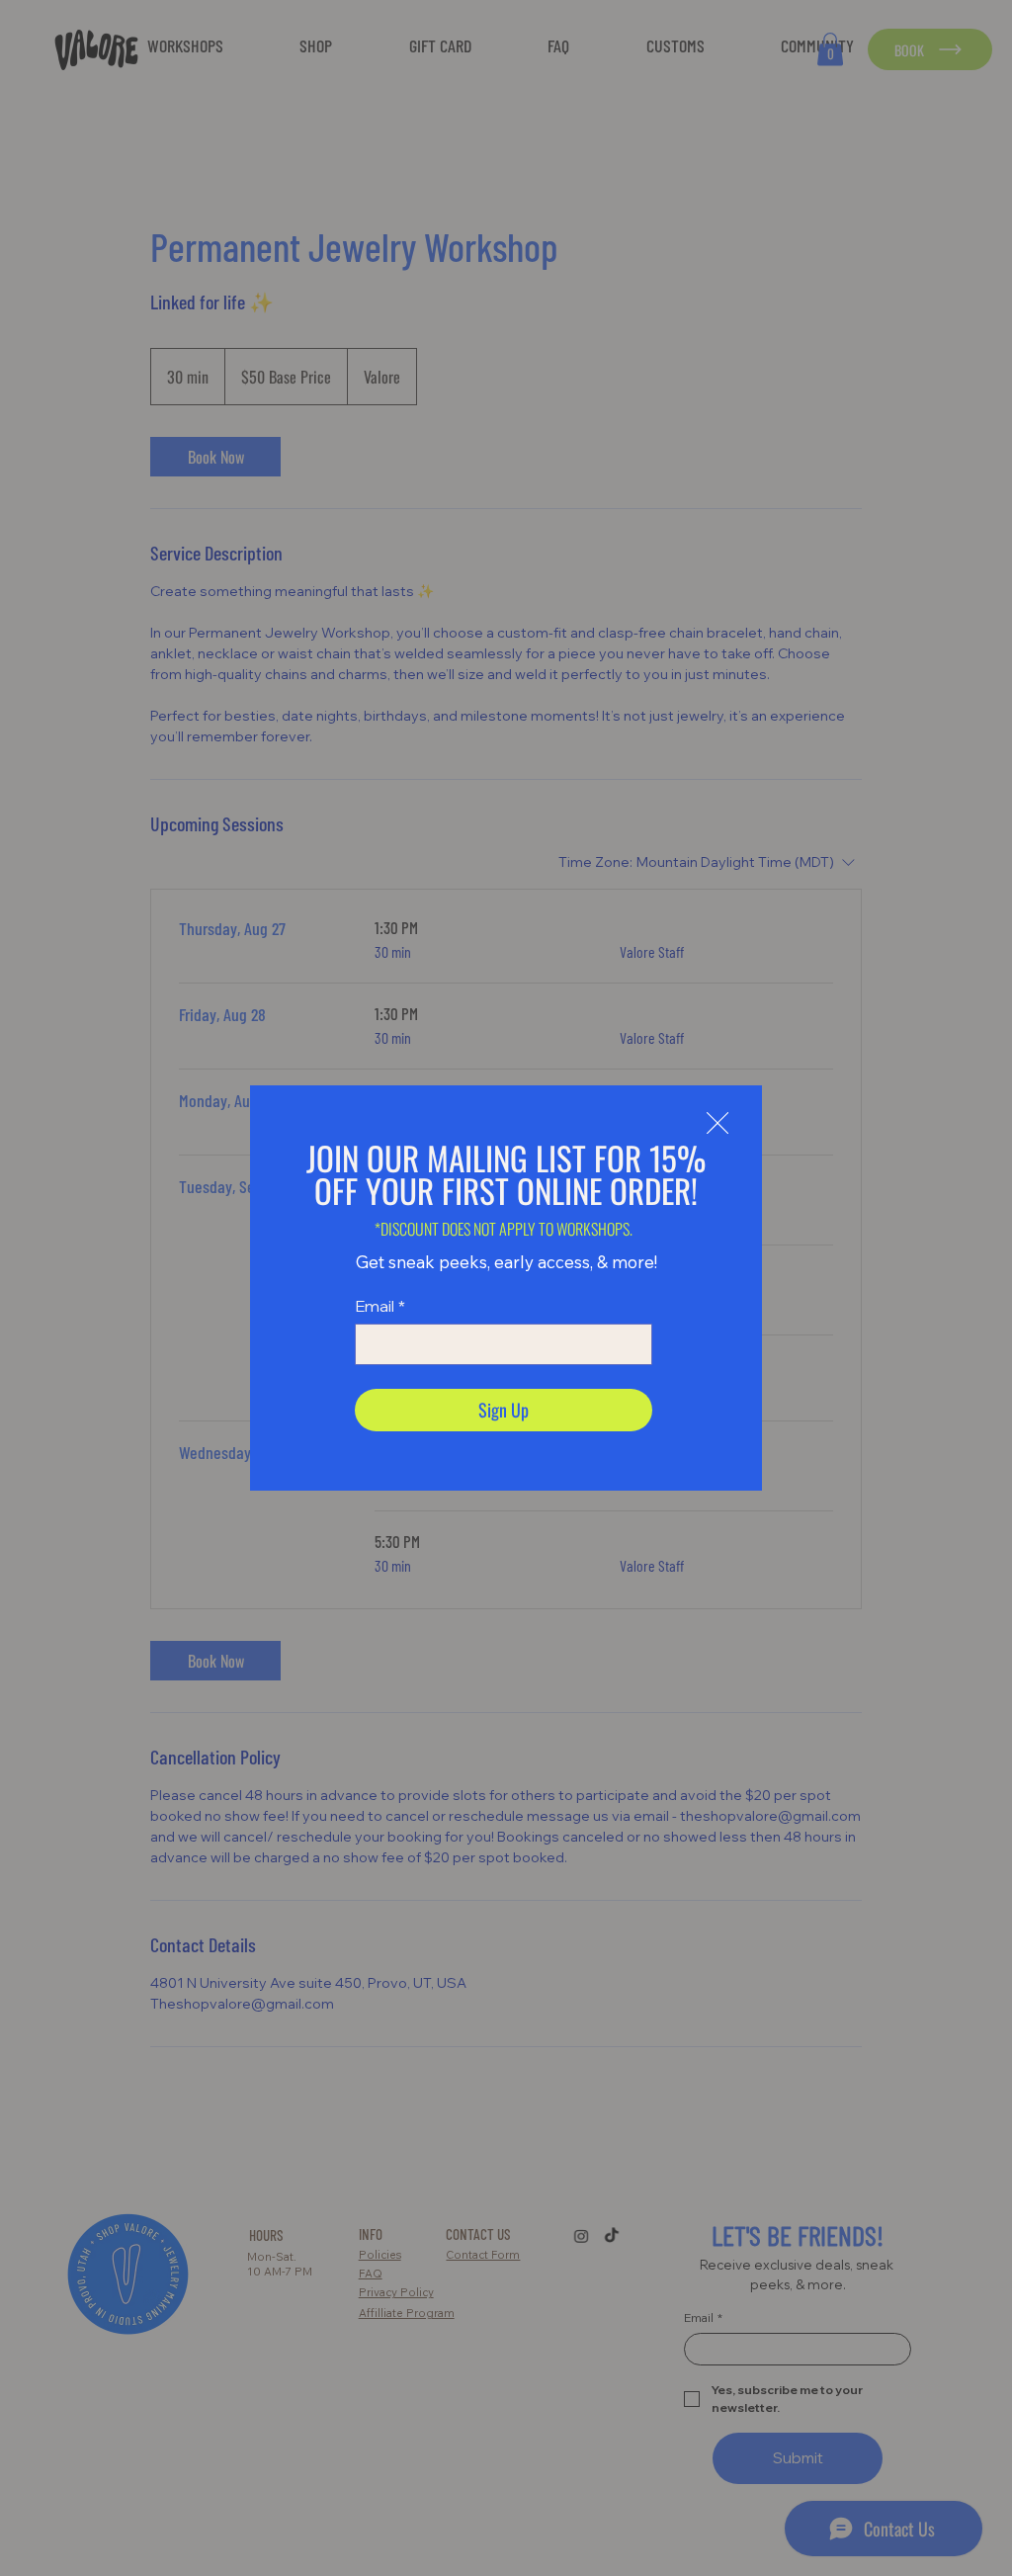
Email (380, 1306)
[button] (717, 1124)
